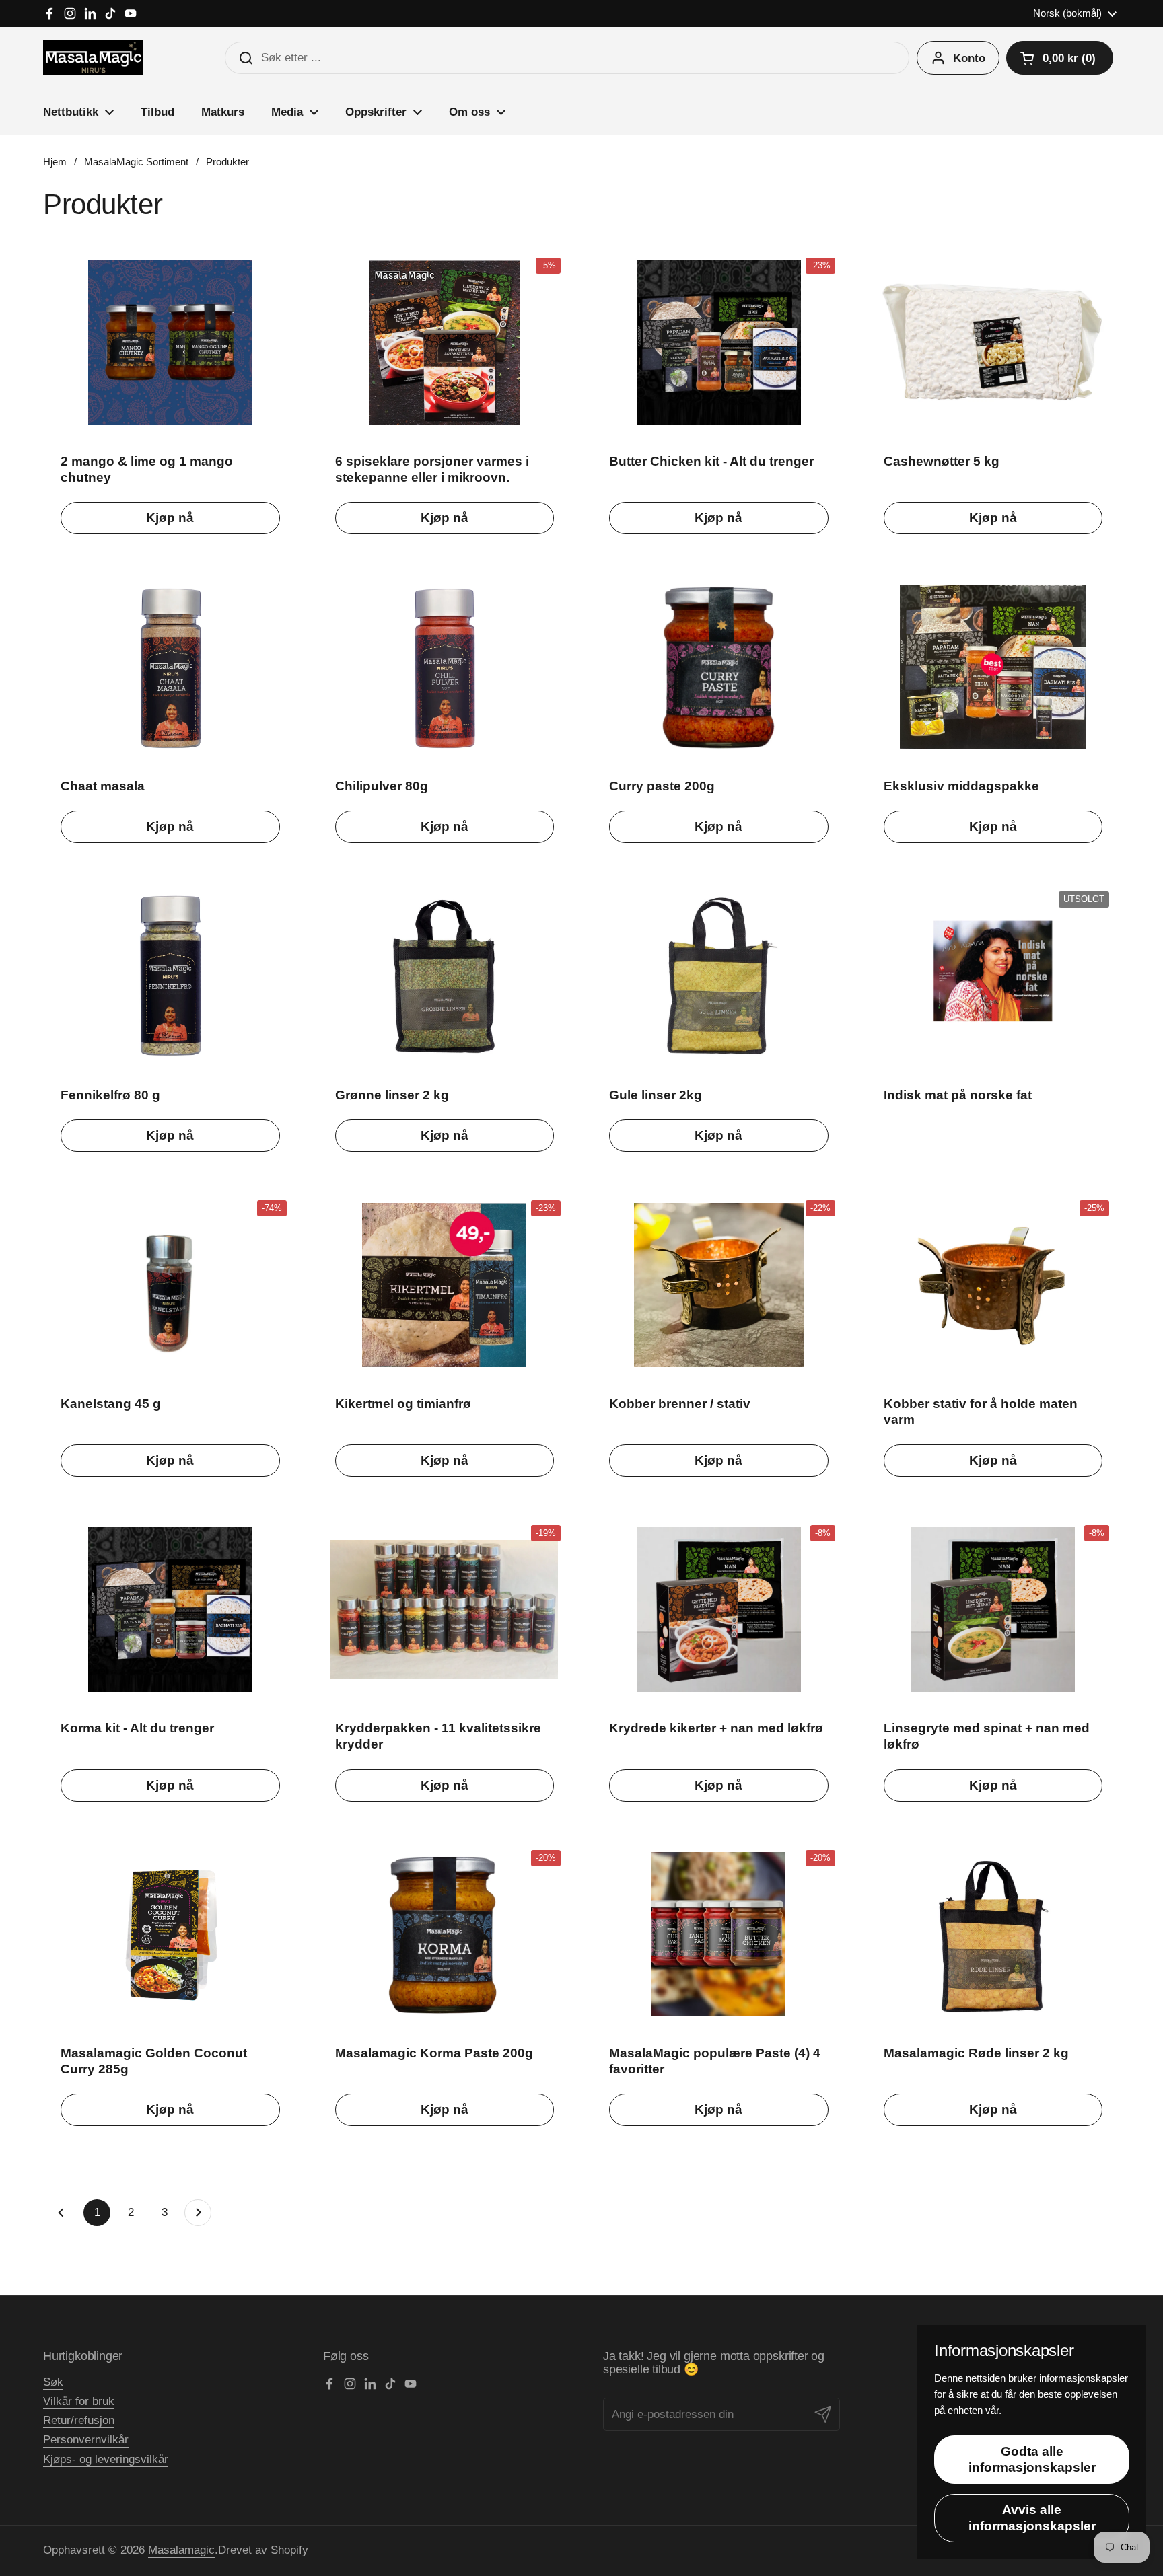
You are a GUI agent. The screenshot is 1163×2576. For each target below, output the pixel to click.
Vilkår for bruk (79, 2401)
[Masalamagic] (93, 58)
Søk (53, 2382)
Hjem (55, 162)
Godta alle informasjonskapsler (1032, 2459)
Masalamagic (181, 2550)
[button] (1060, 58)
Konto (969, 58)
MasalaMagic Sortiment (136, 162)
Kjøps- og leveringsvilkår (106, 2459)
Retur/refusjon (79, 2420)
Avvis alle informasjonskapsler (1032, 2518)
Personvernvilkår (86, 2440)
